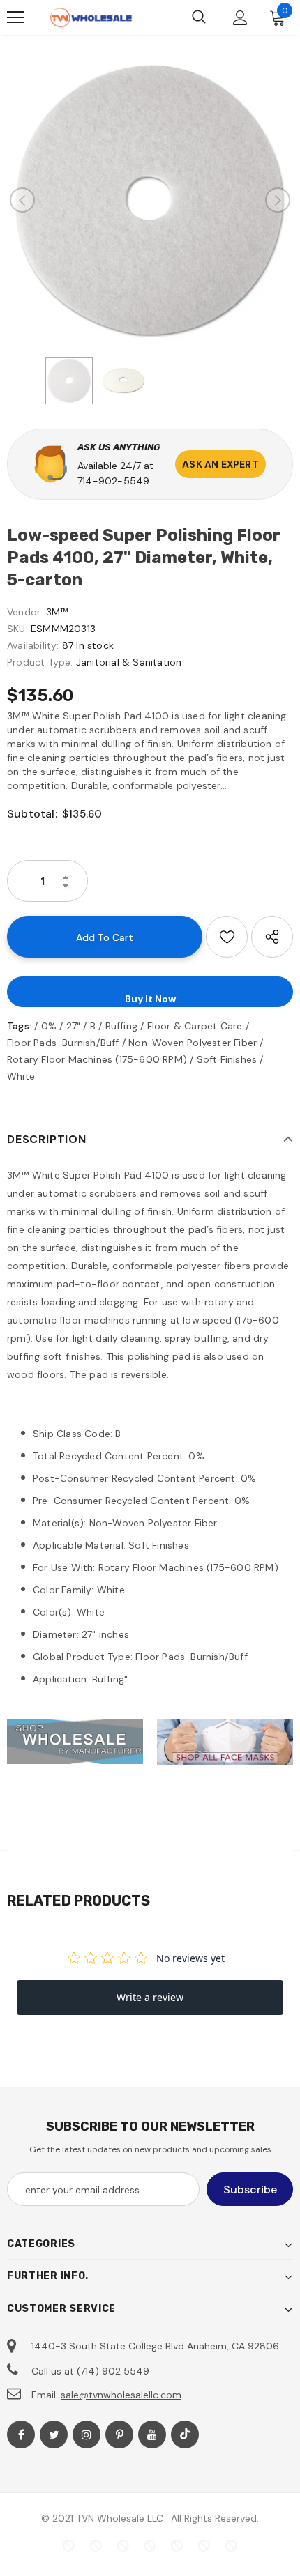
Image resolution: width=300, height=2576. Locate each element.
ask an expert (220, 464)
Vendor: (25, 612)
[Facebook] (21, 2435)
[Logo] (91, 18)
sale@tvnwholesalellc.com (121, 2395)
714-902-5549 (113, 481)
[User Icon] (240, 18)
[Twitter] (54, 2435)
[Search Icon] (199, 17)
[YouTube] (152, 2435)
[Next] (278, 200)
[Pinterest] (119, 2435)
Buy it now (150, 999)
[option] (150, 200)
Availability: (33, 645)
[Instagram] (87, 2435)
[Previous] (22, 200)
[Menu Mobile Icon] (15, 17)
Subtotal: (32, 814)
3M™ (57, 612)
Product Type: (40, 662)
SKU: (17, 629)
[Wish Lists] (227, 937)
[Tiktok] (185, 2435)
